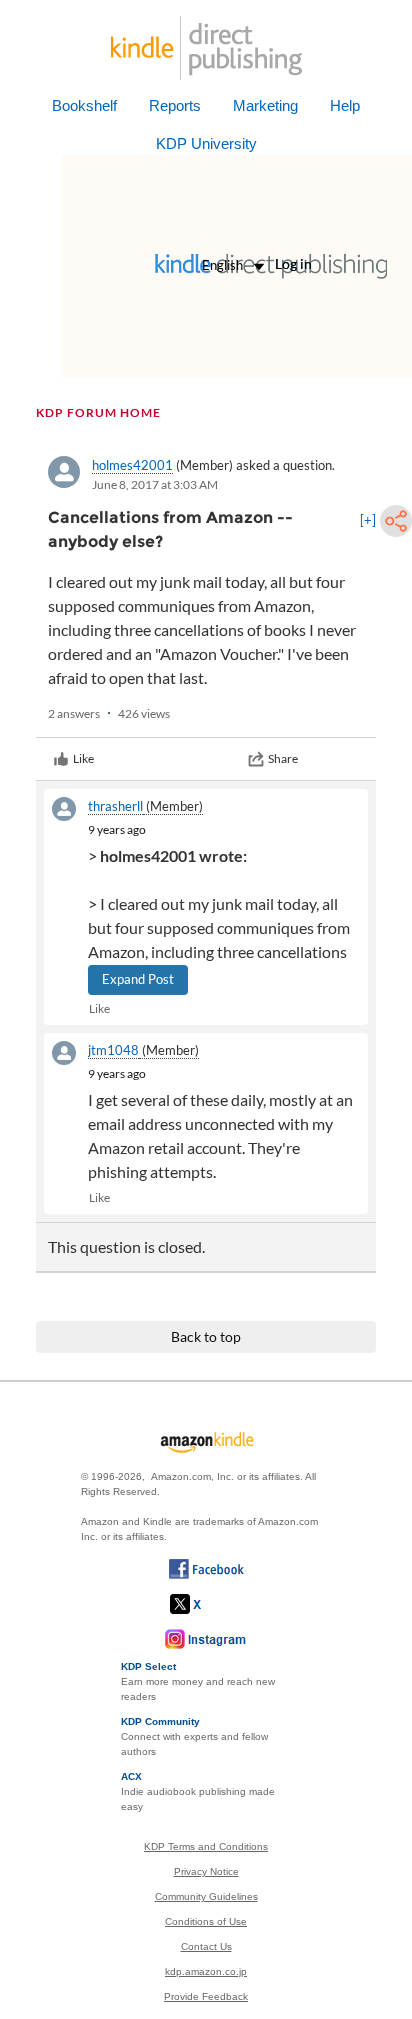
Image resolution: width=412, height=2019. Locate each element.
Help (345, 105)
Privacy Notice (206, 1871)
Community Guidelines (206, 1896)
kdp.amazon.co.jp (206, 1971)
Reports (175, 105)
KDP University (206, 143)
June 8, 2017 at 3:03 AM (155, 484)
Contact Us (206, 1946)
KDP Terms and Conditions (206, 1846)
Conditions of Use (206, 1921)
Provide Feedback (206, 1996)
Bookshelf (84, 105)
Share (283, 758)
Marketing (265, 105)
